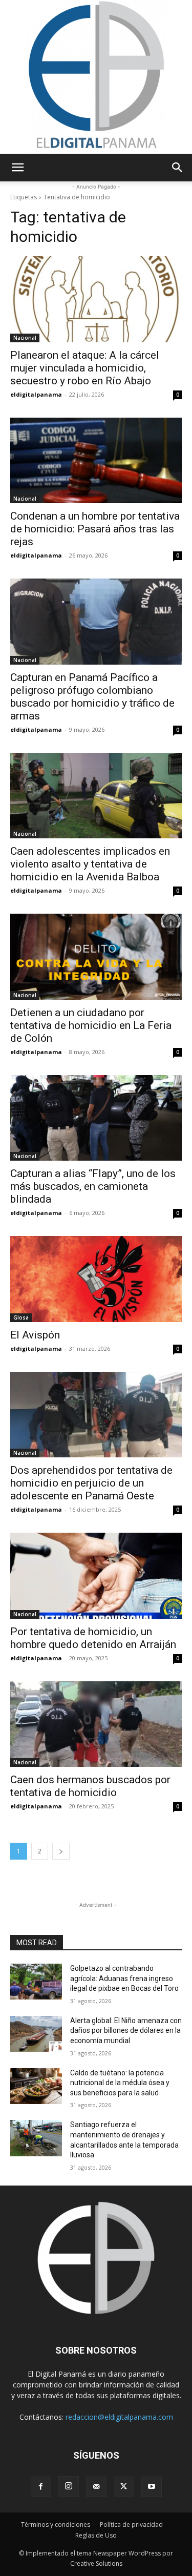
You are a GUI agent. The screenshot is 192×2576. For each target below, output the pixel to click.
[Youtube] (152, 2487)
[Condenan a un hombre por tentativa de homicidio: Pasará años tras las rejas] (96, 461)
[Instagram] (69, 2486)
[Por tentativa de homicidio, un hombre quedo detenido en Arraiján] (96, 1576)
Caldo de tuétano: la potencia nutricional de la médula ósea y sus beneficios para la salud (120, 2083)
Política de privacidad (131, 2525)
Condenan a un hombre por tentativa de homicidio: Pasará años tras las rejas (95, 529)
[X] (124, 2487)
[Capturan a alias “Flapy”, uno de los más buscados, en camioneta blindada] (96, 1118)
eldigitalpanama (36, 394)
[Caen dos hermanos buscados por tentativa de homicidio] (96, 1724)
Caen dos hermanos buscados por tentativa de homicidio (90, 1786)
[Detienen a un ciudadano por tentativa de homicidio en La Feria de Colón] (96, 957)
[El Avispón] (96, 1279)
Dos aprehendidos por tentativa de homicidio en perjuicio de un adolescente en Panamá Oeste (91, 1483)
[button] (17, 168)
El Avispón (35, 1335)
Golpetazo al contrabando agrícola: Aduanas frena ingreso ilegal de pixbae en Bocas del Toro (124, 1978)
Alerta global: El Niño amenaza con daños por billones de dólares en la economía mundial (126, 2031)
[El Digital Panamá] (96, 77)
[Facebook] (41, 2487)
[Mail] (96, 2487)
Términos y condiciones (56, 2525)
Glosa (21, 1317)
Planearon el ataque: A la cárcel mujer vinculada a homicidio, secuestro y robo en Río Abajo (85, 368)
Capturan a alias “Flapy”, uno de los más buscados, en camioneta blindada (93, 1186)
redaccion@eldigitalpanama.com (119, 2417)
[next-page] (61, 1851)
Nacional (25, 338)
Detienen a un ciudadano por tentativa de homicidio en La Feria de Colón (91, 1025)
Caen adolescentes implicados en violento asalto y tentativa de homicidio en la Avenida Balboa (90, 864)
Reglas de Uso (96, 2535)
